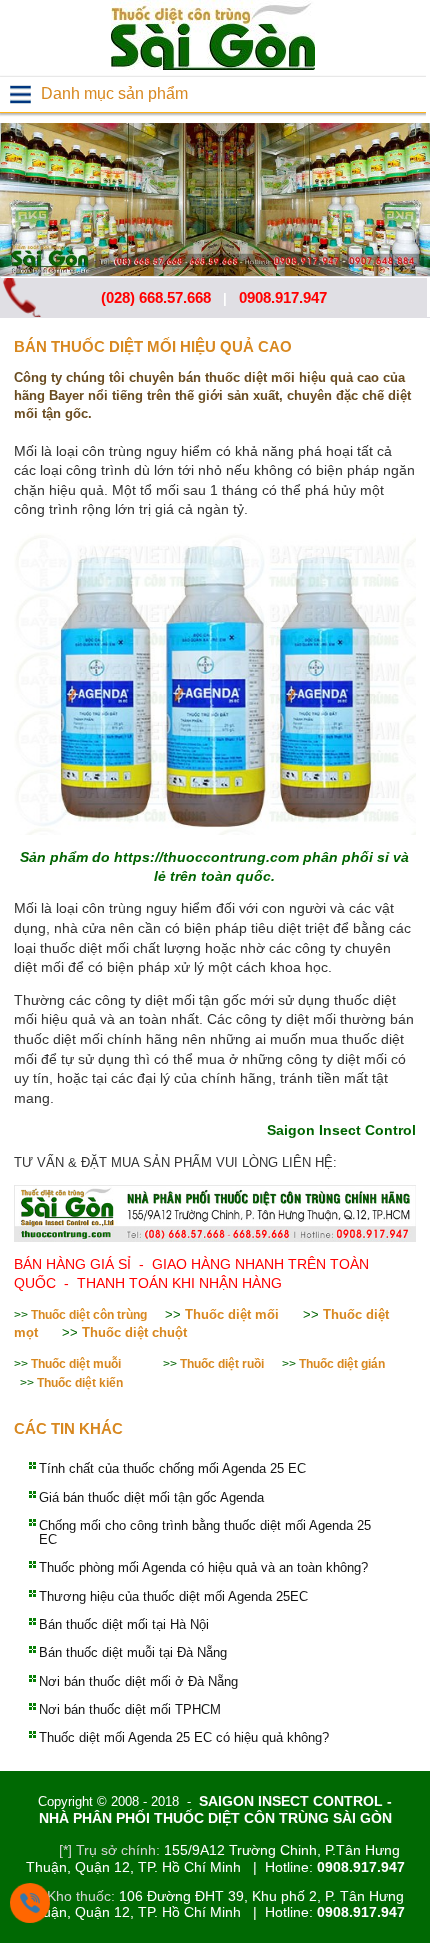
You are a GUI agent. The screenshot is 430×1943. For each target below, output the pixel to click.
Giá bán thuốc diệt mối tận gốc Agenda (151, 1497)
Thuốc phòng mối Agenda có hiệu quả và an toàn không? (203, 1567)
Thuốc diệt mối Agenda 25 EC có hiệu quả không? (184, 1737)
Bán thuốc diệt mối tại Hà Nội (124, 1624)
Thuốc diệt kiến (80, 1383)
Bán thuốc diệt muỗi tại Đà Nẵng (133, 1652)
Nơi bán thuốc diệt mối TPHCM (130, 1709)
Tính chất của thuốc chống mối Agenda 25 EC (172, 1468)
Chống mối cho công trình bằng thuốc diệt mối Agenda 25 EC (205, 1532)
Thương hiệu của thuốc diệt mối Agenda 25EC (173, 1596)
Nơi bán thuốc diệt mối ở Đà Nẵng (138, 1681)
